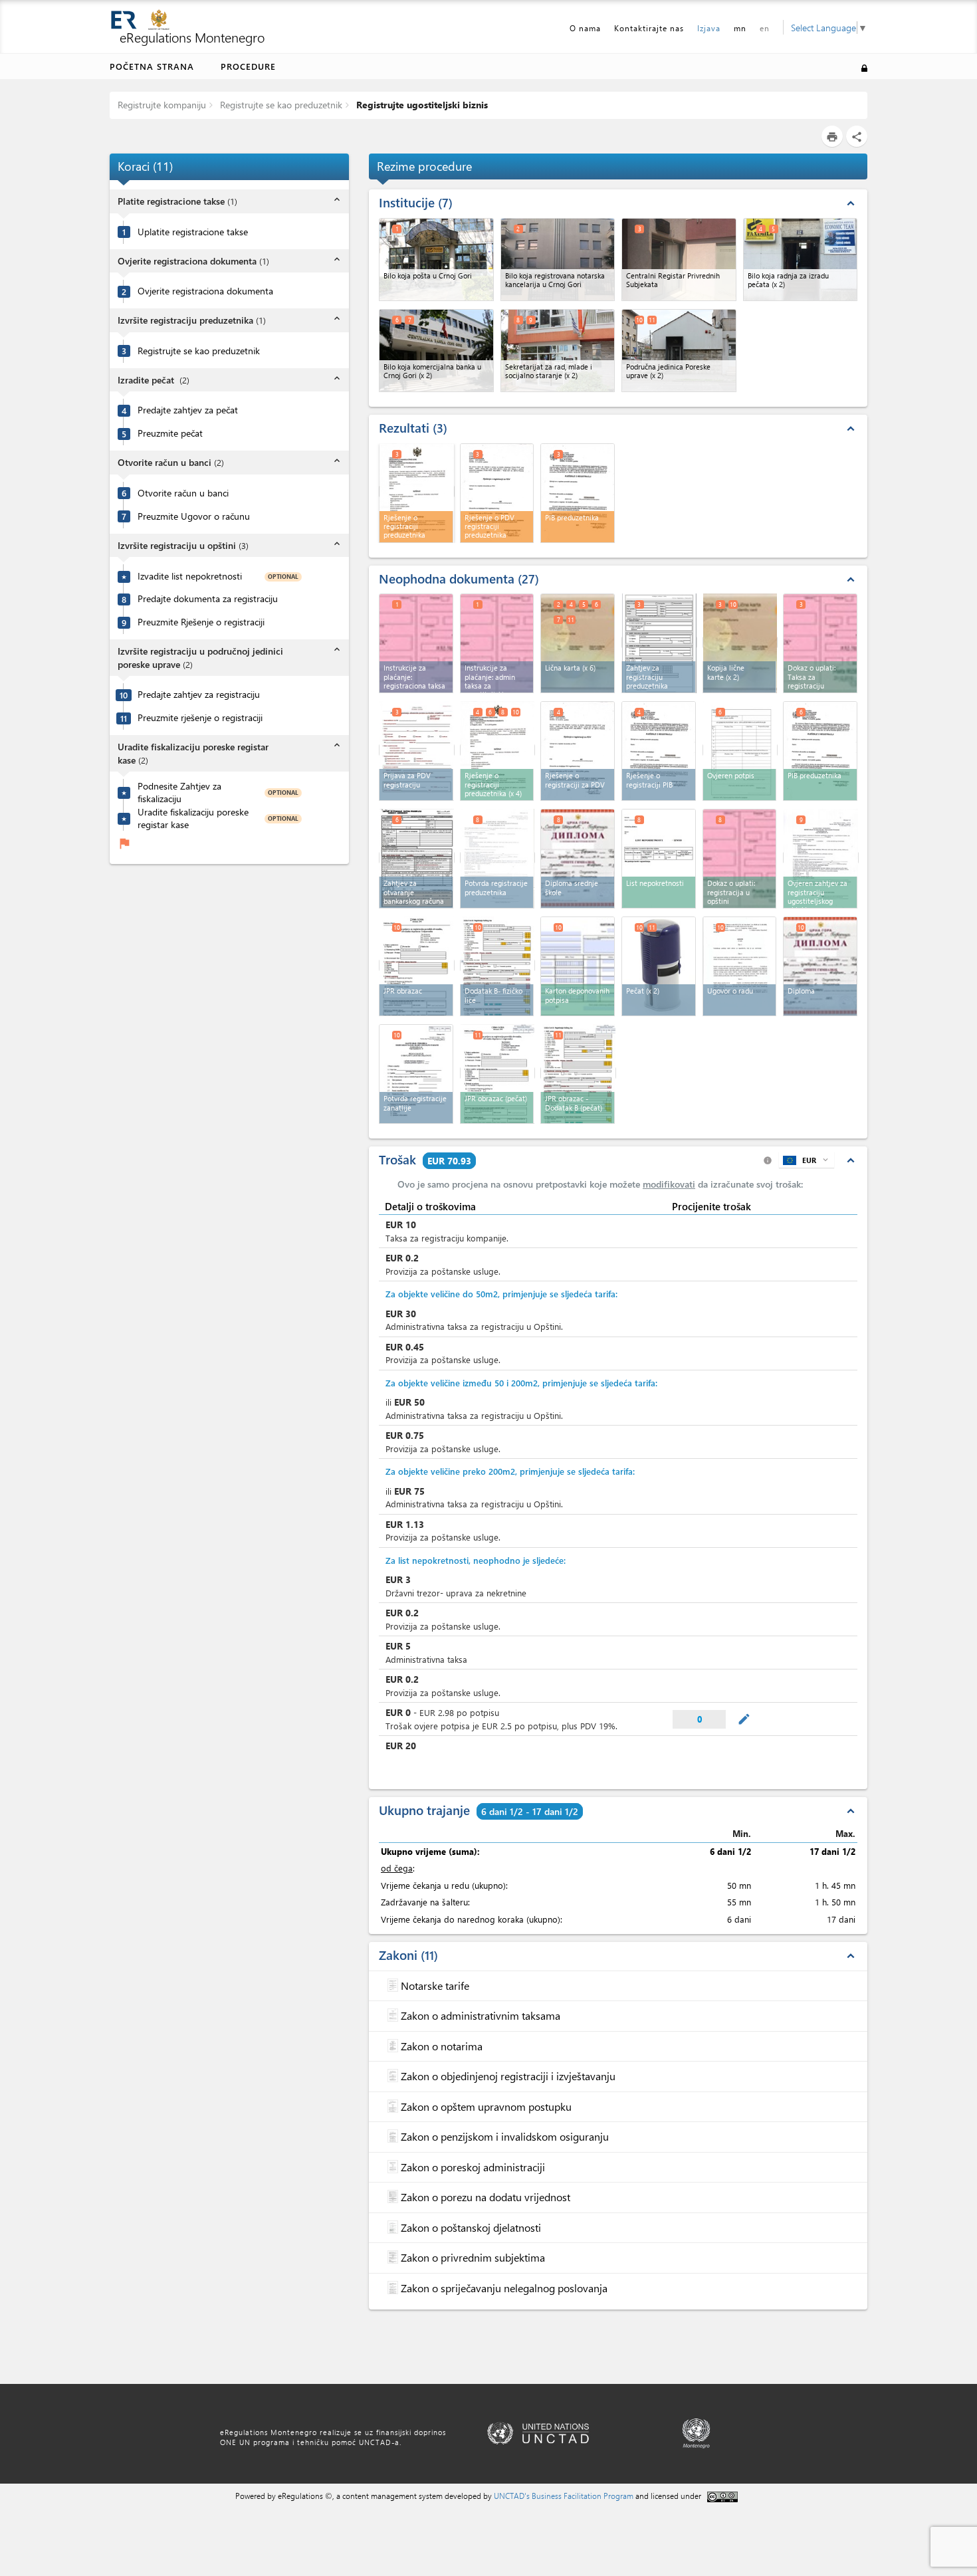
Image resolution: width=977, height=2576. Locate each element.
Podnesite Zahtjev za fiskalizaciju (179, 793)
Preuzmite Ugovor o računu (194, 516)
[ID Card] (578, 643)
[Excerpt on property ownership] (659, 859)
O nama (585, 28)
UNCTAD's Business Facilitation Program (564, 2496)
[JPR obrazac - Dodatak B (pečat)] (578, 1073)
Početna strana (152, 66)
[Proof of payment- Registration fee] (820, 643)
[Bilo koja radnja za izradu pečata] (801, 260)
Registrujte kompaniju (162, 105)
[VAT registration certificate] (578, 751)
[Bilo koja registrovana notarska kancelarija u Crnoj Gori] (558, 260)
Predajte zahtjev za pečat (188, 410)
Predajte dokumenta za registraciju (208, 599)
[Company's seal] (659, 966)
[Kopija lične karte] (740, 642)
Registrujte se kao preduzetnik (280, 105)
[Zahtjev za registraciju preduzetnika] (659, 642)
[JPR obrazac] (417, 965)
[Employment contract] (740, 966)
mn (740, 28)
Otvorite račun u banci (183, 493)
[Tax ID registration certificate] (820, 751)
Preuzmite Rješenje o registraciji (201, 622)
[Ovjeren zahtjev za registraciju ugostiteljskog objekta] (821, 858)
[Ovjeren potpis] (740, 750)
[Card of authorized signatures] (578, 966)
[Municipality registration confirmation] (416, 1074)
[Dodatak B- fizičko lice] (498, 965)
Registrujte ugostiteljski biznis (421, 105)
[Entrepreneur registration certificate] (417, 491)
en (765, 28)
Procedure (248, 66)
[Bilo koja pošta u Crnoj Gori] (436, 260)
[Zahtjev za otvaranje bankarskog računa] (417, 858)
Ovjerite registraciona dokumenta (205, 291)
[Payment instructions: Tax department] (416, 643)
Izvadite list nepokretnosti (190, 576)
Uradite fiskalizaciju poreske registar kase (193, 818)
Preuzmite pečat (170, 433)
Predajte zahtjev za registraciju (199, 695)
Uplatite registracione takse (193, 232)
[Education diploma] (820, 966)
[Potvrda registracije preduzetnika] (498, 858)
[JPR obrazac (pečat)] (498, 1073)
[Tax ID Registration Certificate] (659, 751)
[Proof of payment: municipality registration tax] (740, 859)
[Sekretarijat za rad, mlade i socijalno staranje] (558, 351)
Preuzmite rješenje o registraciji (200, 718)
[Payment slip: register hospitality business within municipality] (497, 643)
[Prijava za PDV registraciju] (417, 750)
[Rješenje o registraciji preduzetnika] (498, 750)
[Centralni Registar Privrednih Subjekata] (679, 260)
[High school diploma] (578, 859)
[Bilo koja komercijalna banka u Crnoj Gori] (436, 351)
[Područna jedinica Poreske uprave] (679, 351)
